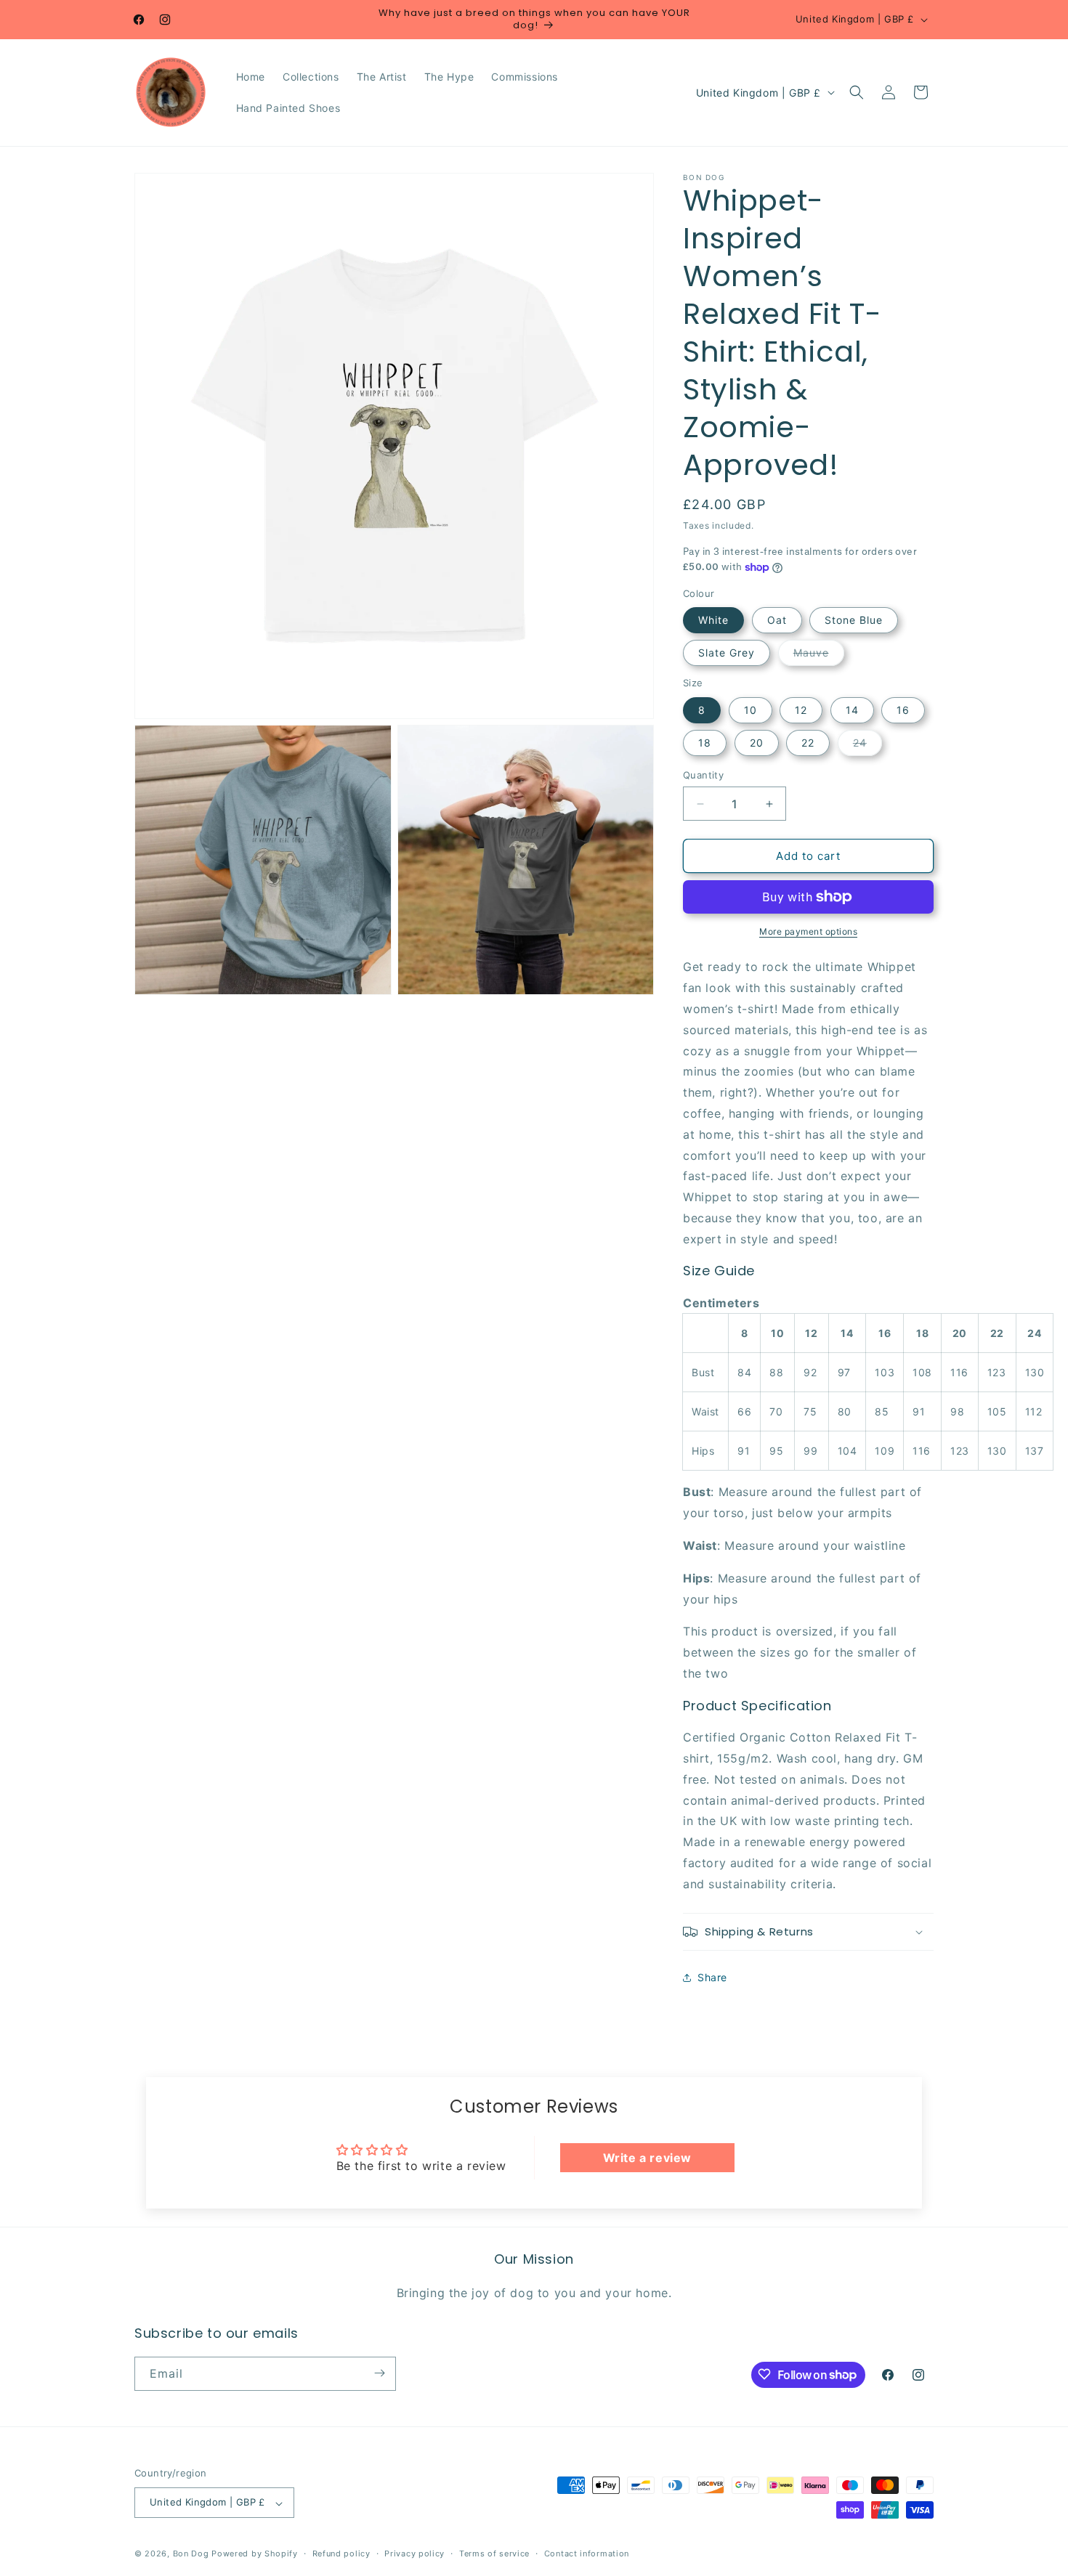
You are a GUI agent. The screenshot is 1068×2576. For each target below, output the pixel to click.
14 (852, 710)
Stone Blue (854, 620)
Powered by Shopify (255, 2554)
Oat (777, 620)
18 (705, 743)
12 (801, 710)
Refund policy (341, 2553)
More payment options (808, 931)
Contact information (587, 2553)
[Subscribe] (379, 2373)
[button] (857, 92)
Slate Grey (727, 653)
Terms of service (494, 2553)
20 (757, 743)
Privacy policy (414, 2553)
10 (751, 710)
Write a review (647, 2158)
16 (903, 710)
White (713, 620)
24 (867, 746)
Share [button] (712, 1977)
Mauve (819, 656)
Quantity (703, 775)
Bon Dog (191, 2554)
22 (808, 743)
